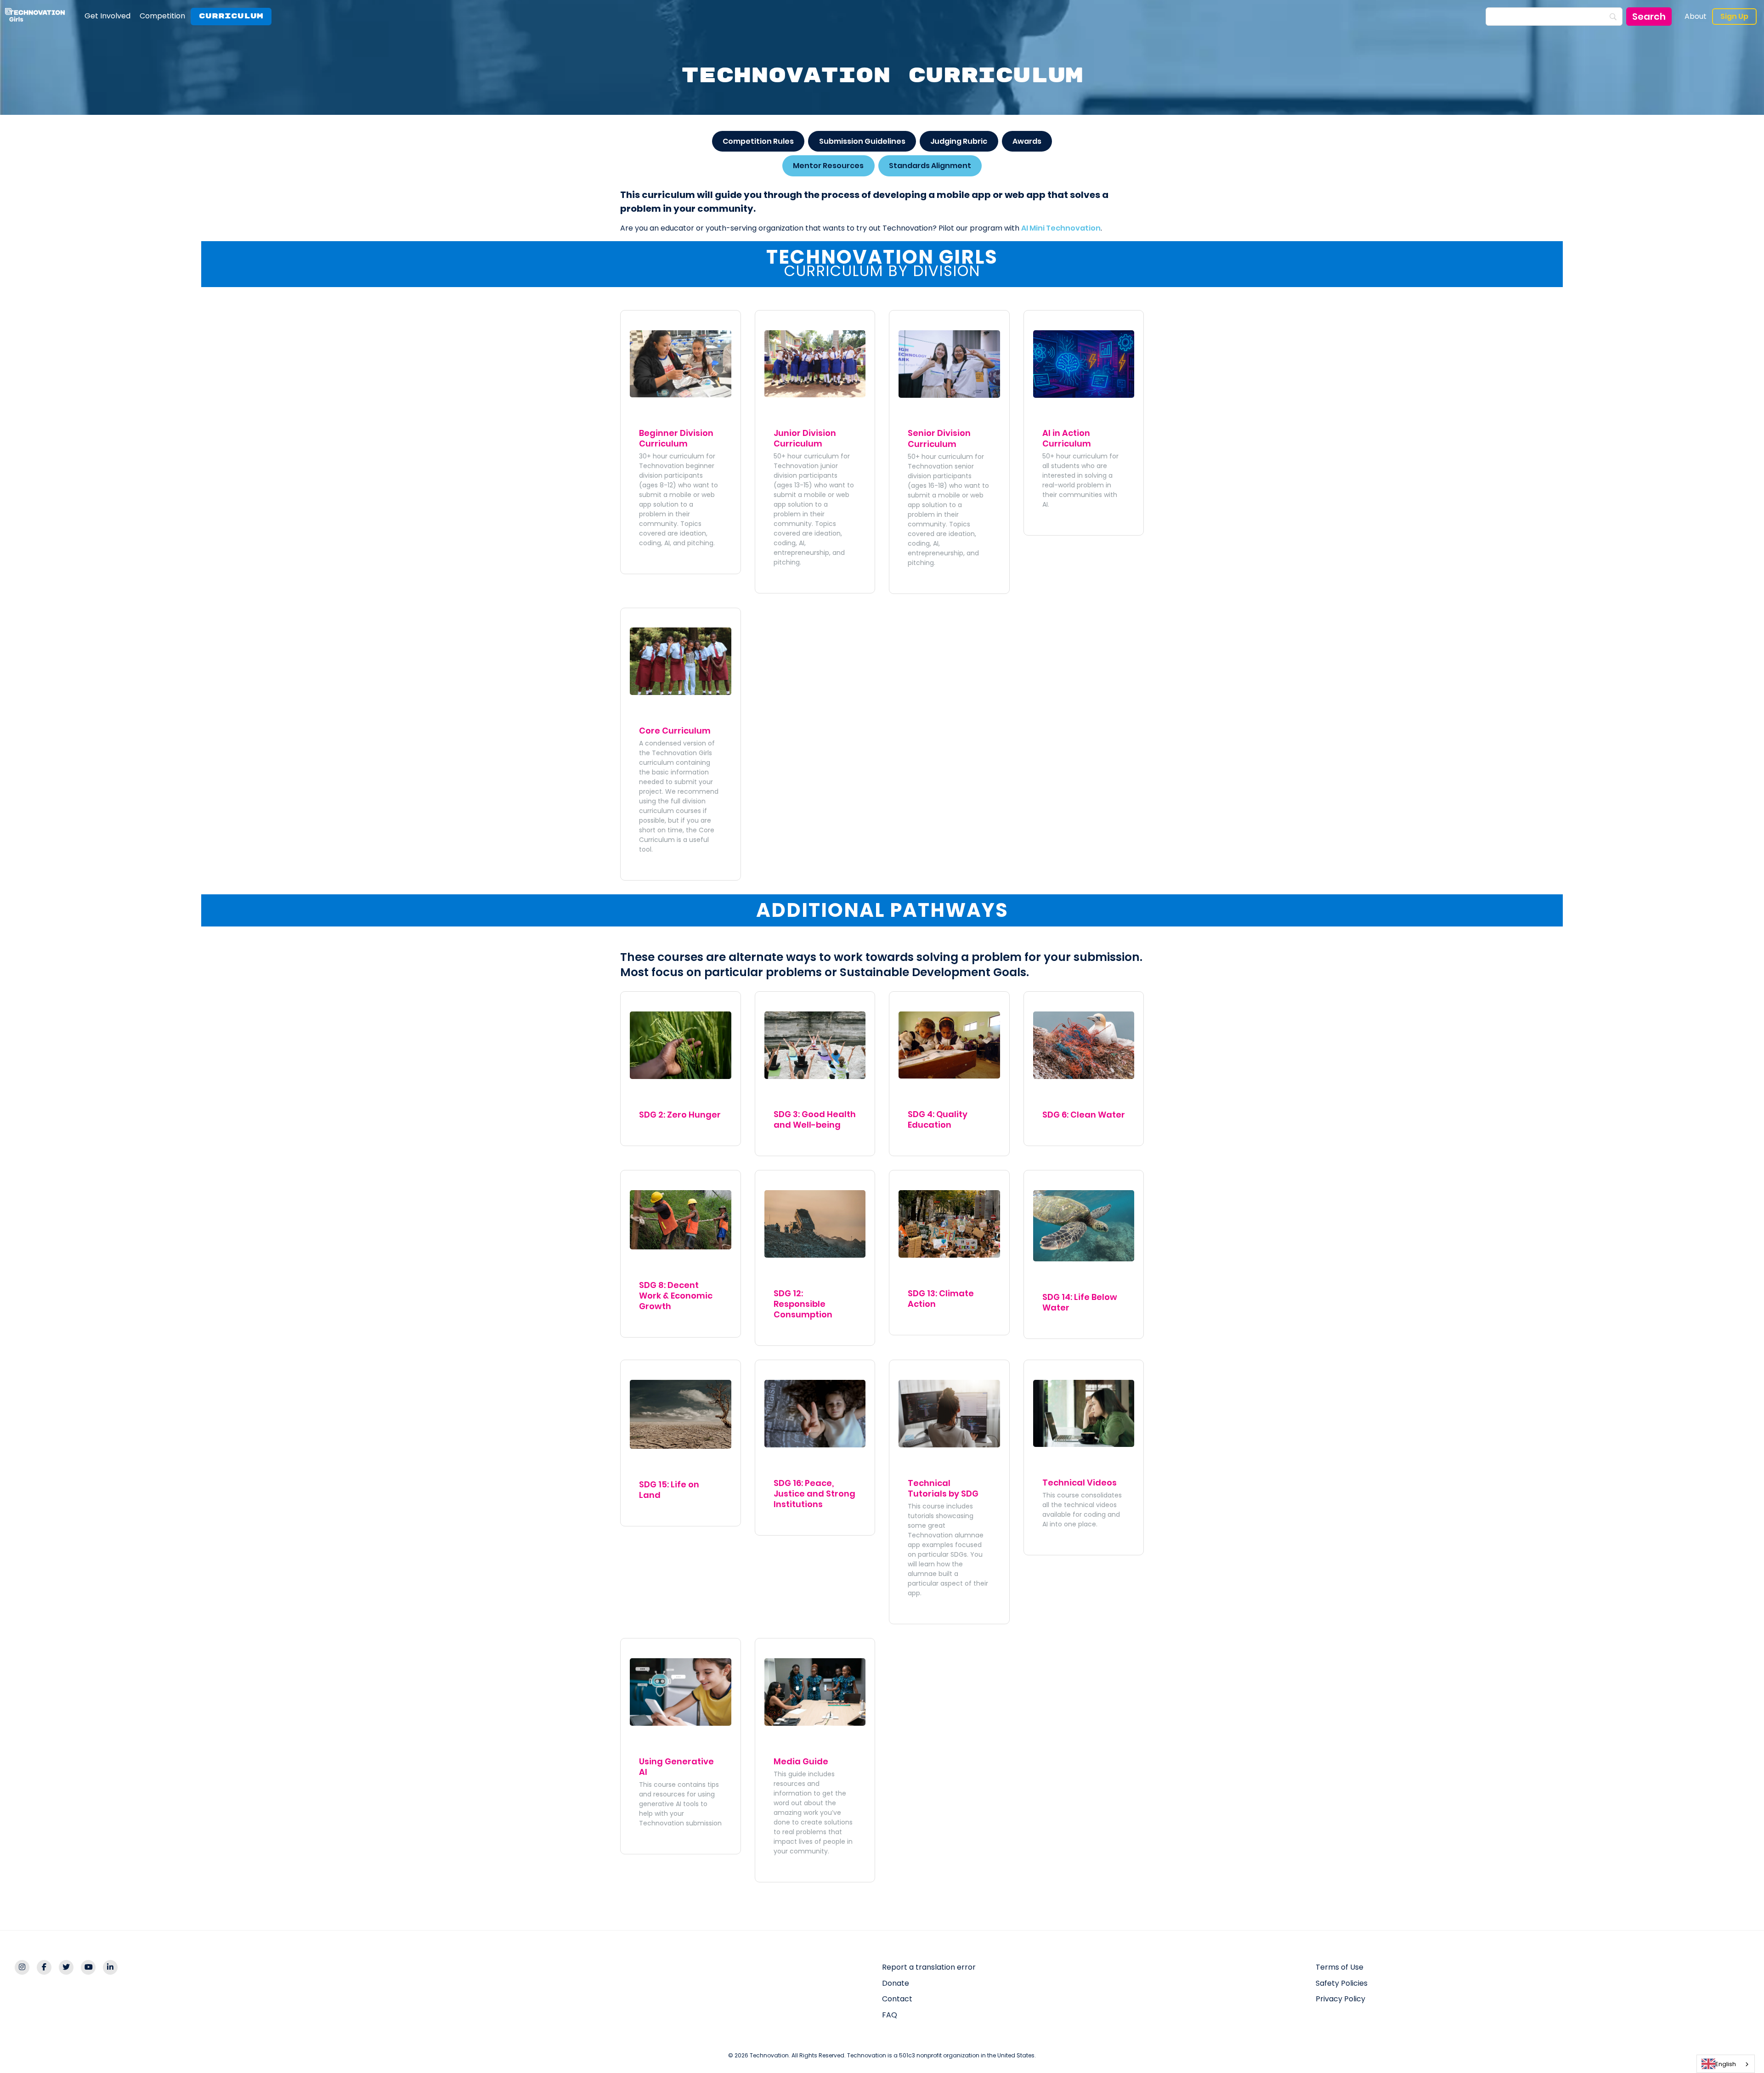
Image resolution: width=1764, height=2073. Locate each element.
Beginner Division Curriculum (676, 438)
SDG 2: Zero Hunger (680, 1115)
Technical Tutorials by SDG (943, 1488)
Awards (1027, 141)
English (1726, 2064)
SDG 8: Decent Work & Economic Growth (676, 1296)
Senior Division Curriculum (939, 438)
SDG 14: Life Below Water (1080, 1302)
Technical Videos (1080, 1483)
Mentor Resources (828, 166)
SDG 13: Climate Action (941, 1299)
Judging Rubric (959, 141)
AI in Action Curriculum (1067, 438)
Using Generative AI (676, 1767)
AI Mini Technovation (1061, 228)
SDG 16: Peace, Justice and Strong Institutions (814, 1494)
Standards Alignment (930, 166)
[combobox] (1726, 2064)
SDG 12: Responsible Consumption (803, 1304)
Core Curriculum (675, 731)
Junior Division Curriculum (805, 438)
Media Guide (801, 1761)
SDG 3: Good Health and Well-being (815, 1119)
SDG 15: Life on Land (669, 1490)
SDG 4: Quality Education (938, 1119)
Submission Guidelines (862, 141)
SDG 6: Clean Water (1084, 1115)
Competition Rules (758, 141)
